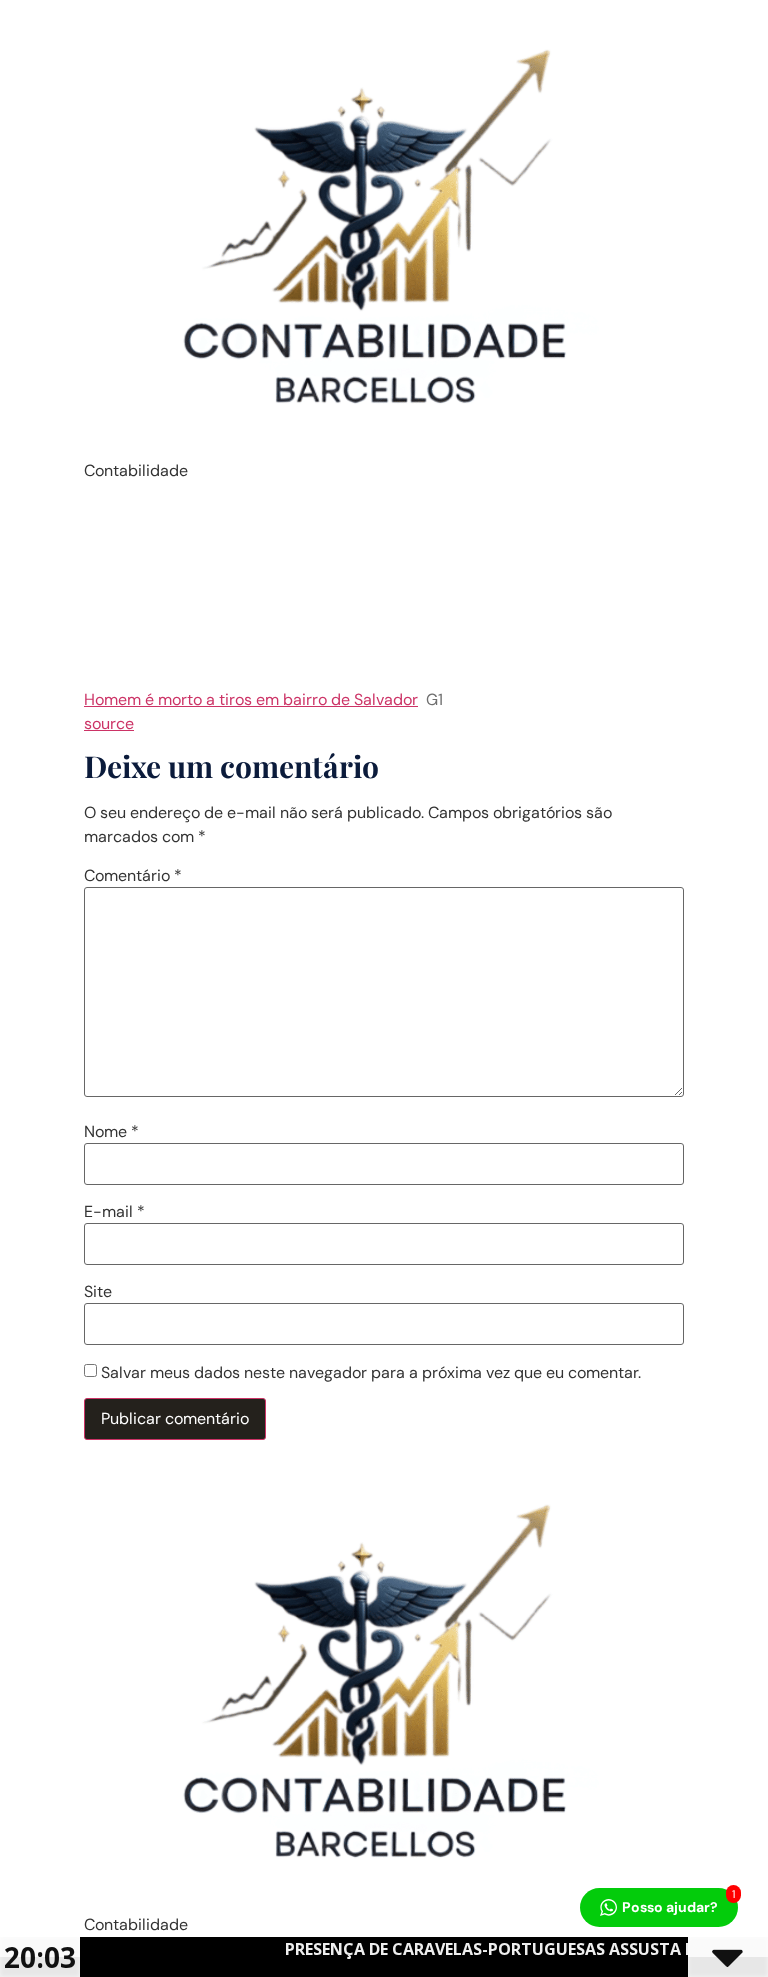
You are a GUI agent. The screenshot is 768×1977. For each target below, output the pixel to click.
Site (98, 1292)
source (109, 723)
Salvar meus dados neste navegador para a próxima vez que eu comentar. (371, 1373)
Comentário (133, 876)
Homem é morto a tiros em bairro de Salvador (251, 699)
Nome (111, 1132)
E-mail (114, 1212)
